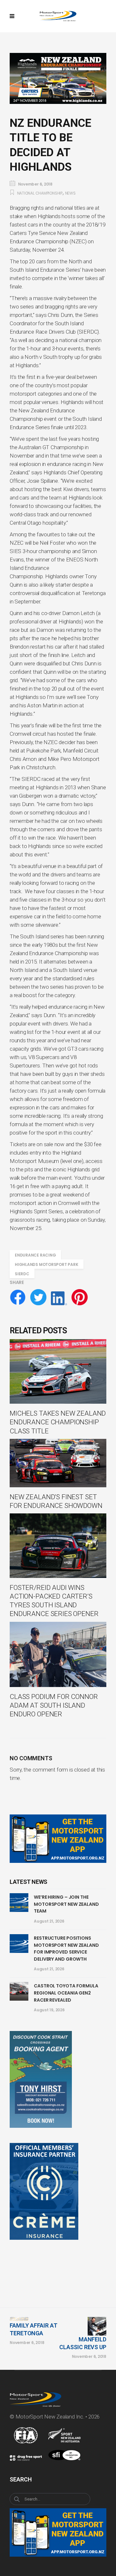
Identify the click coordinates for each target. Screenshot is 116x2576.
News (70, 193)
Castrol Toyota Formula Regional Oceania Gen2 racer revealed (66, 1993)
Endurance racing (35, 1255)
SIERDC (22, 1274)
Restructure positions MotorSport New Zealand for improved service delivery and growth (66, 1949)
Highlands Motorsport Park (47, 1264)
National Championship (40, 193)
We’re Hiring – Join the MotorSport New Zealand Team (66, 1904)
